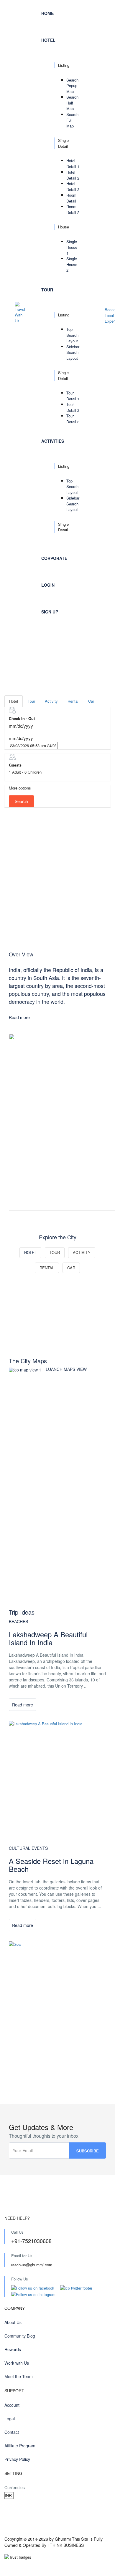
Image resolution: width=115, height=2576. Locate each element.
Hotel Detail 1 (73, 164)
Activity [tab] (51, 701)
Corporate (54, 558)
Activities (53, 441)
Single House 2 (72, 264)
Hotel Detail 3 (73, 186)
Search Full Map (72, 120)
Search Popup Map (72, 86)
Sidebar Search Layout (73, 352)
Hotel (48, 40)
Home (47, 13)
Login (48, 585)
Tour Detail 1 (73, 396)
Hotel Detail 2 (73, 175)
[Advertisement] (57, 879)
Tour (47, 290)
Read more (19, 1017)
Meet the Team (19, 2376)
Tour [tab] (31, 701)
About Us (13, 2322)
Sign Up (50, 612)
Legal (10, 2419)
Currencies (15, 2487)
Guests (15, 765)
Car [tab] (91, 701)
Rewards (13, 2349)
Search (21, 801)
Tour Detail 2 (73, 407)
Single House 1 (72, 247)
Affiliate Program (20, 2446)
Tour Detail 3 (73, 419)
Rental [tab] (73, 701)
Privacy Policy (17, 2459)
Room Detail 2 (73, 209)
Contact (12, 2432)
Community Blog (20, 2336)
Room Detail (71, 198)
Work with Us (17, 2363)
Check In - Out (22, 718)
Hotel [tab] (14, 701)
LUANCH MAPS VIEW (66, 1369)
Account (12, 2405)
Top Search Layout (72, 335)
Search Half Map (72, 103)
